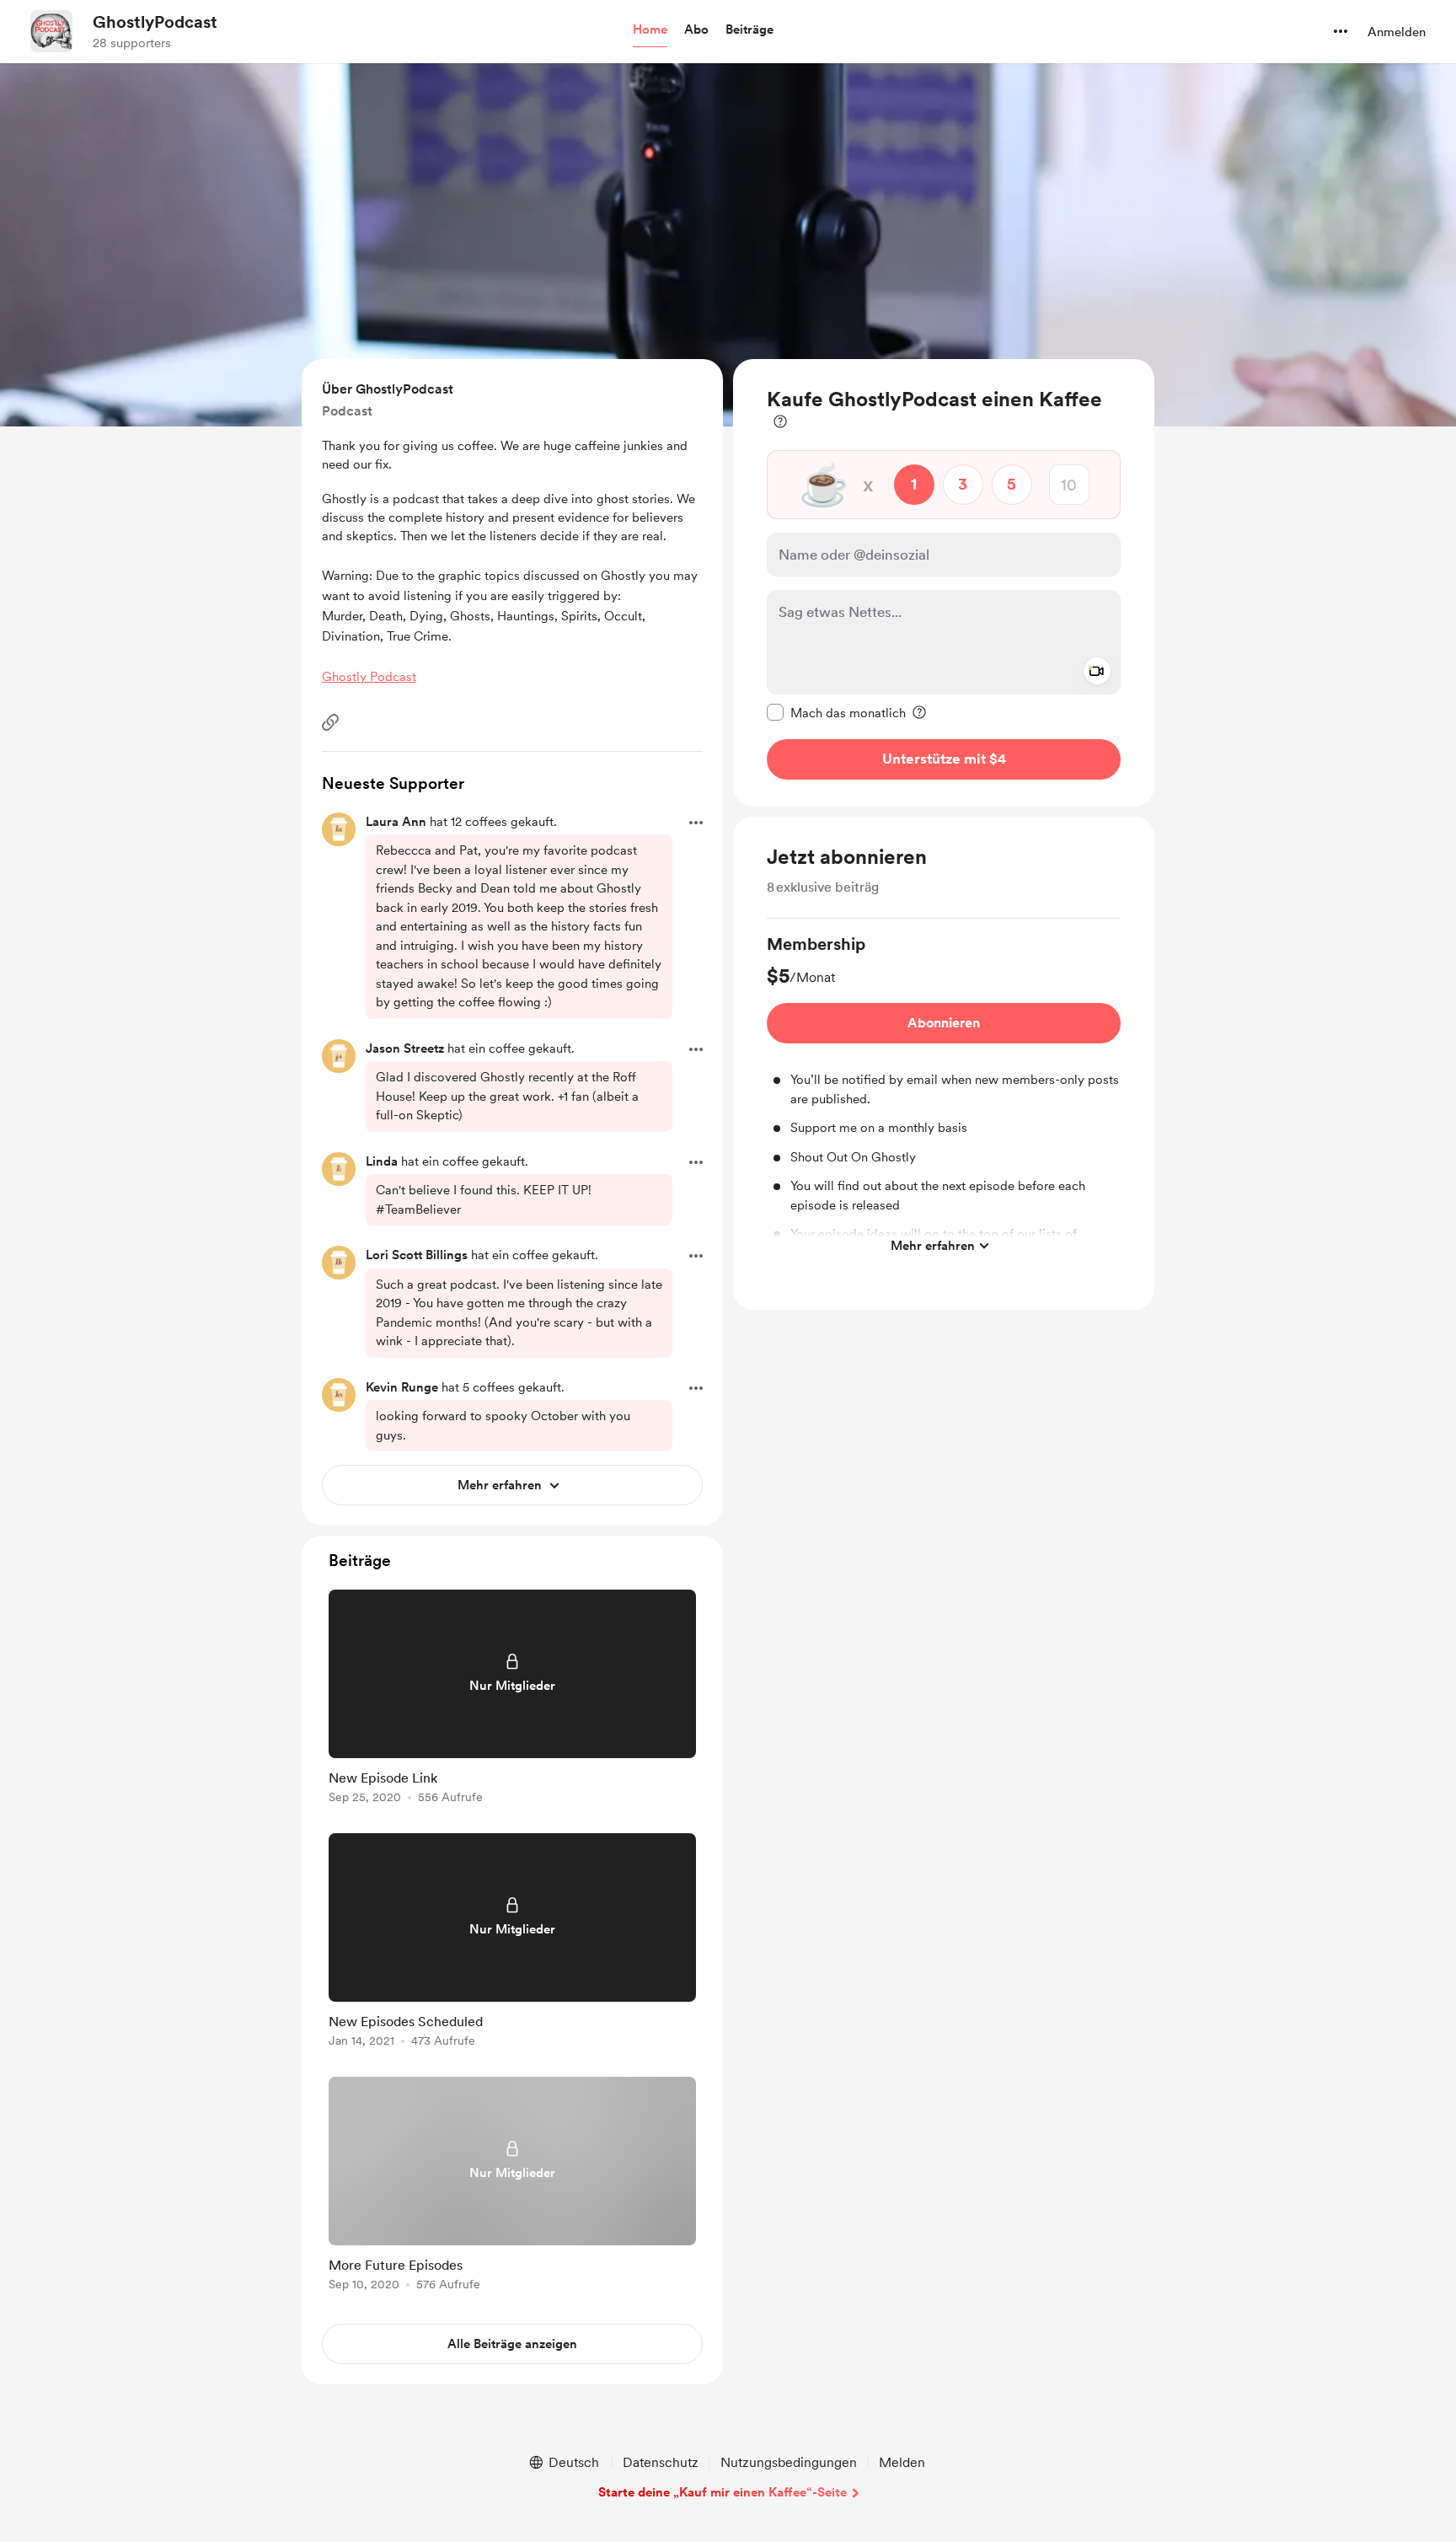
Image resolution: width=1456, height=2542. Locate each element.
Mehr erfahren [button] (933, 1245)
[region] (944, 583)
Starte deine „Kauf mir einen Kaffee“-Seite (723, 2492)
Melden (902, 2462)
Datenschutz (661, 2462)
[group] (944, 1097)
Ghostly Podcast (369, 677)
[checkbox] (836, 712)
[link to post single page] (512, 1700)
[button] (650, 30)
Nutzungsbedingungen (789, 2462)
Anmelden (1397, 32)
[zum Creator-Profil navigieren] (51, 31)
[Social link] (330, 722)
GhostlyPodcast (155, 22)
